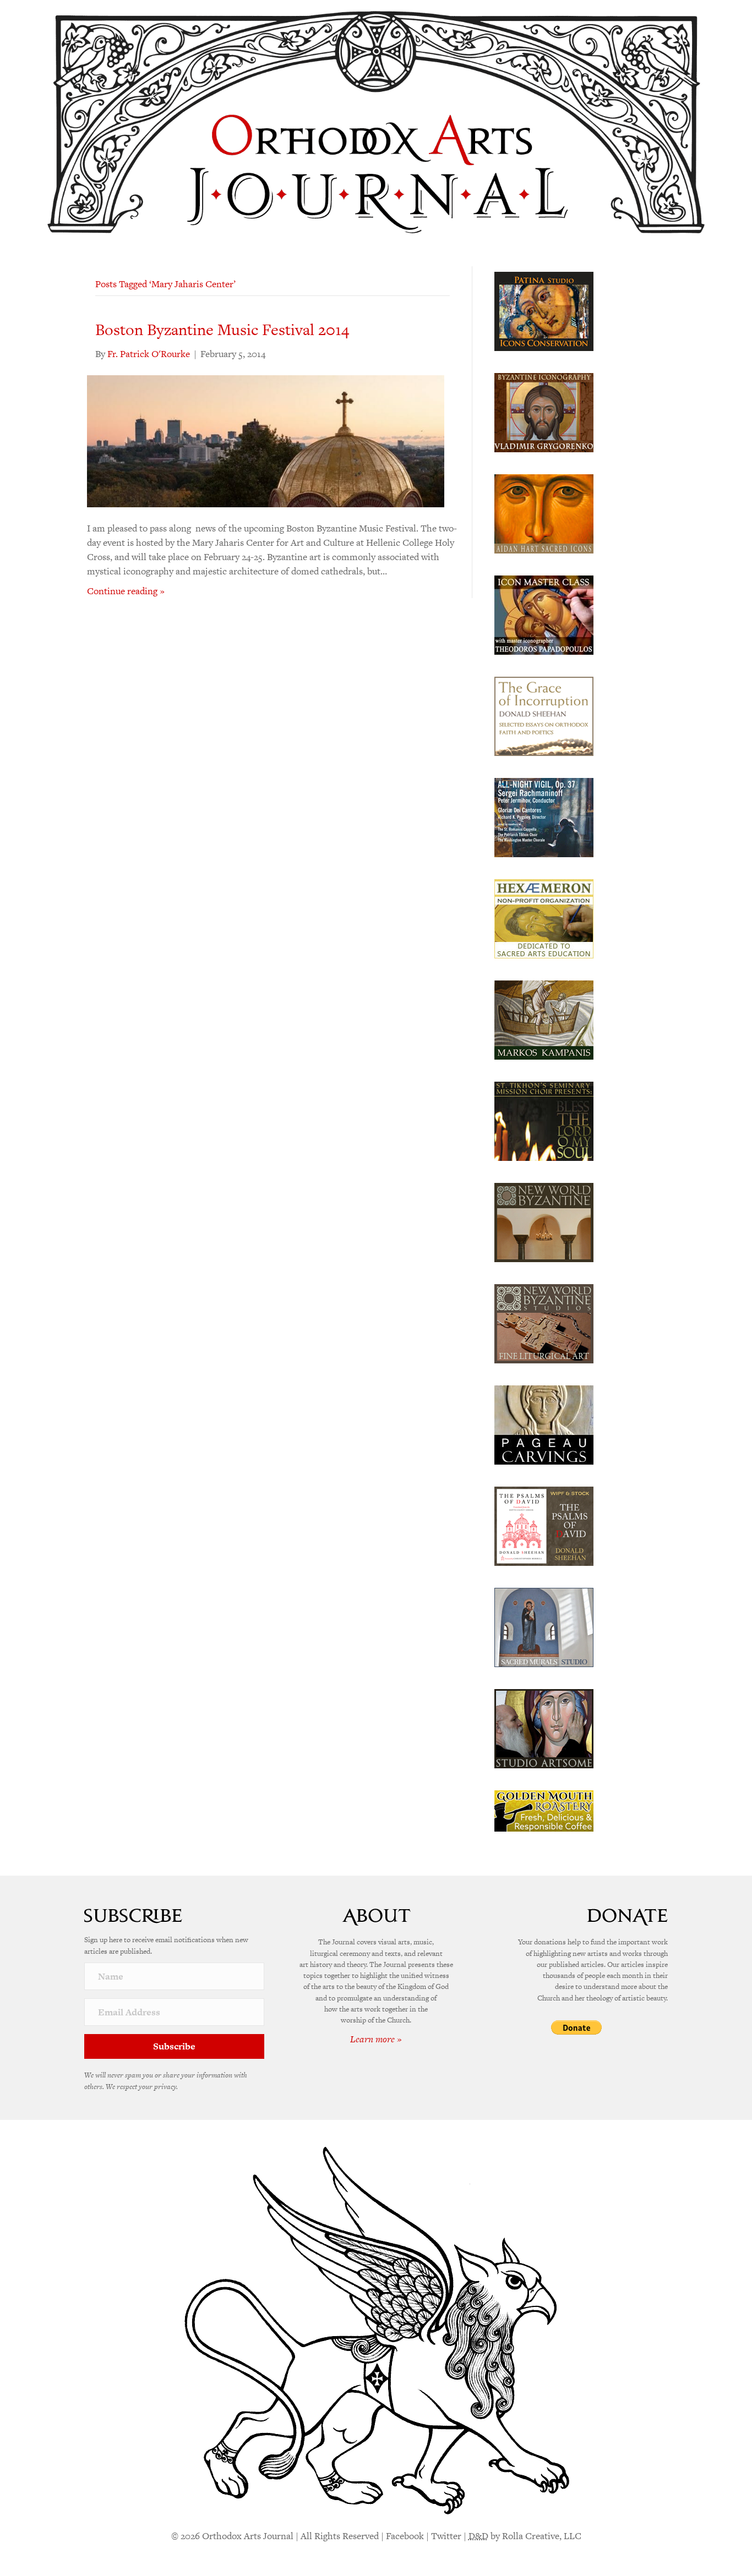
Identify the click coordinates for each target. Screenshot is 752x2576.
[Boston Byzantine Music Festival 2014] (266, 440)
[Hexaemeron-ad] (544, 918)
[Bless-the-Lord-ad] (544, 1120)
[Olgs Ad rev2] (544, 310)
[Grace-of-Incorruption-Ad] (544, 715)
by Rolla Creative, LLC (525, 2536)
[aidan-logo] (544, 513)
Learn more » (376, 2039)
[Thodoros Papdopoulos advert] (544, 614)
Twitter (446, 2536)
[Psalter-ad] (544, 1525)
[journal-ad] (544, 1424)
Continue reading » (126, 591)
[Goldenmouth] (544, 1810)
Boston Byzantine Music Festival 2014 (222, 330)
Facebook (405, 2536)
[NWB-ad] (544, 1221)
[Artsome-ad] (544, 1728)
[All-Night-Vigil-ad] (544, 816)
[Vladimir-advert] (544, 412)
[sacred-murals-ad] (544, 1626)
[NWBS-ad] (544, 1323)
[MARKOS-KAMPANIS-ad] (544, 1019)
